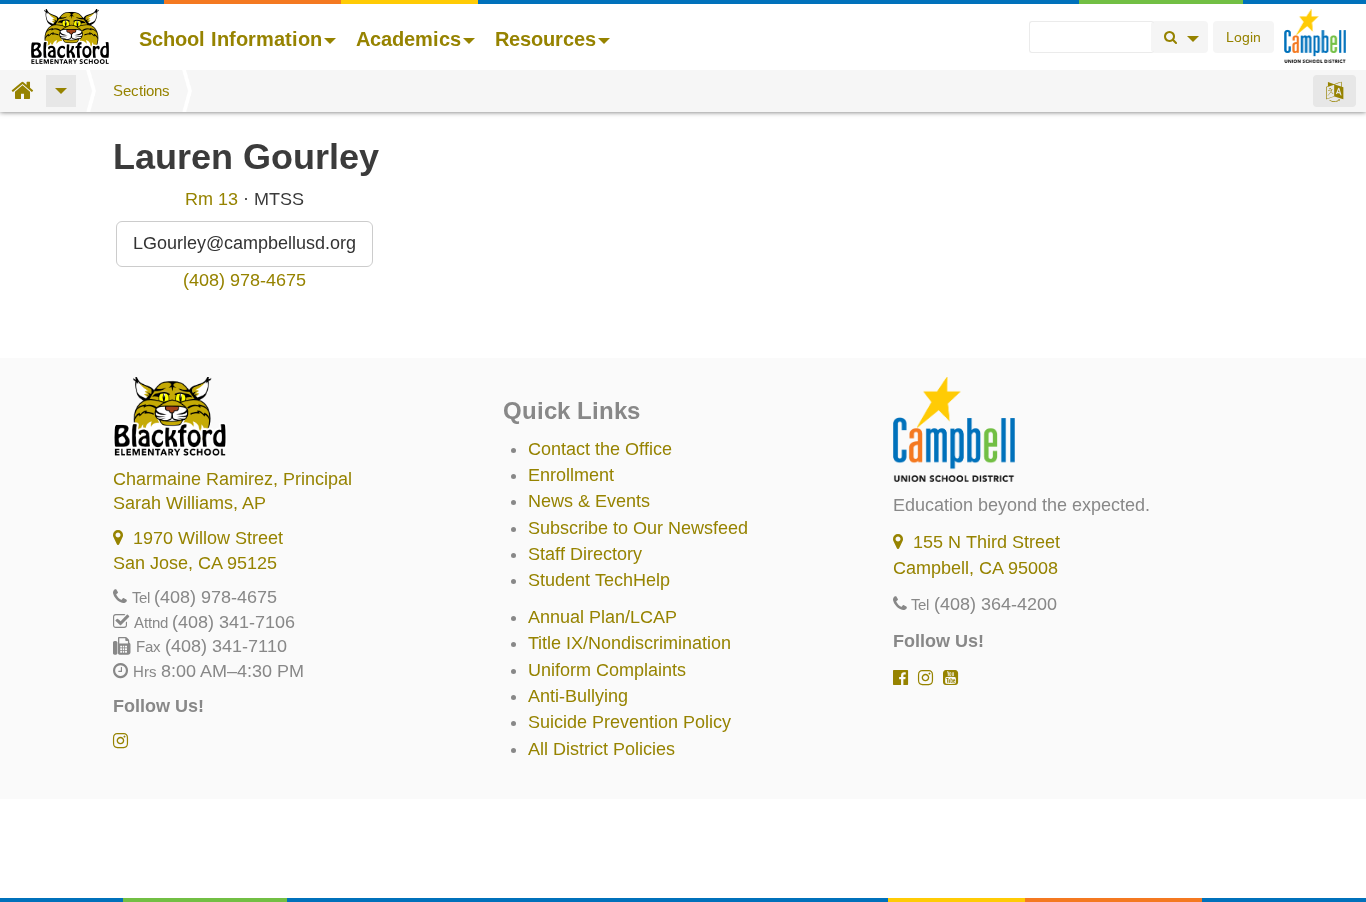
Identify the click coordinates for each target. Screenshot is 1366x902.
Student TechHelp (599, 580)
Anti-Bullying (578, 696)
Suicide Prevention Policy (629, 722)
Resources (545, 39)
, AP (189, 503)
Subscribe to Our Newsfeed (638, 528)
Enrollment (571, 475)
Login (1243, 37)
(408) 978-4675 (244, 280)
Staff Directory (585, 554)
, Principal (232, 479)
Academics (408, 39)
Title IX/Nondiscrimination (629, 643)
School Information (230, 39)
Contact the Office (600, 449)
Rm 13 (211, 199)
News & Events (589, 501)
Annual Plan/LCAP (602, 617)
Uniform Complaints (607, 670)
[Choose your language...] (1334, 91)
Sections (141, 90)
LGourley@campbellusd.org (244, 243)
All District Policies (601, 749)
